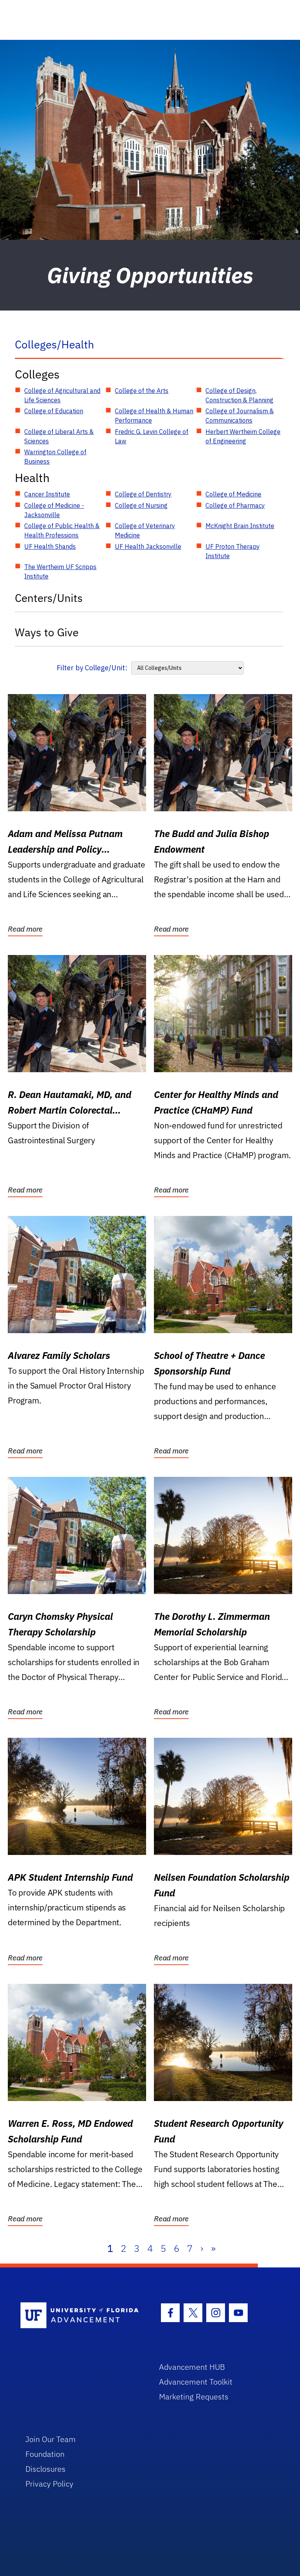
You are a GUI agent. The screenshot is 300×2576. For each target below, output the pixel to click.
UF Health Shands (50, 546)
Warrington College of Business (55, 457)
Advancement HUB (192, 2367)
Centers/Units (49, 598)
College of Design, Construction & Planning (239, 395)
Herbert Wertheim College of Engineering (243, 436)
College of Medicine (233, 494)
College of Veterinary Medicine (145, 530)
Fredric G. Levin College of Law (152, 436)
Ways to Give (47, 632)
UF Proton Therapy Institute (233, 551)
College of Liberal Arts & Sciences (59, 436)
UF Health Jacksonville (148, 546)
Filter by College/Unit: (92, 668)
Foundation (45, 2454)
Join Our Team (51, 2439)
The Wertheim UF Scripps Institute (60, 571)
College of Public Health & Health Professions (62, 530)
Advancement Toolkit (196, 2382)
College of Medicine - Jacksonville (54, 510)
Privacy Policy (49, 2484)
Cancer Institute (47, 494)
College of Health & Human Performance (154, 416)
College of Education (54, 411)
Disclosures (46, 2469)
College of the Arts (142, 391)
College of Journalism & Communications (240, 416)
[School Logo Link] (81, 2316)
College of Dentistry (143, 494)
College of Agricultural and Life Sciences (62, 395)
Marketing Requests (194, 2397)
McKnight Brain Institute (240, 526)
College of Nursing (141, 505)
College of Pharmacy (235, 505)
